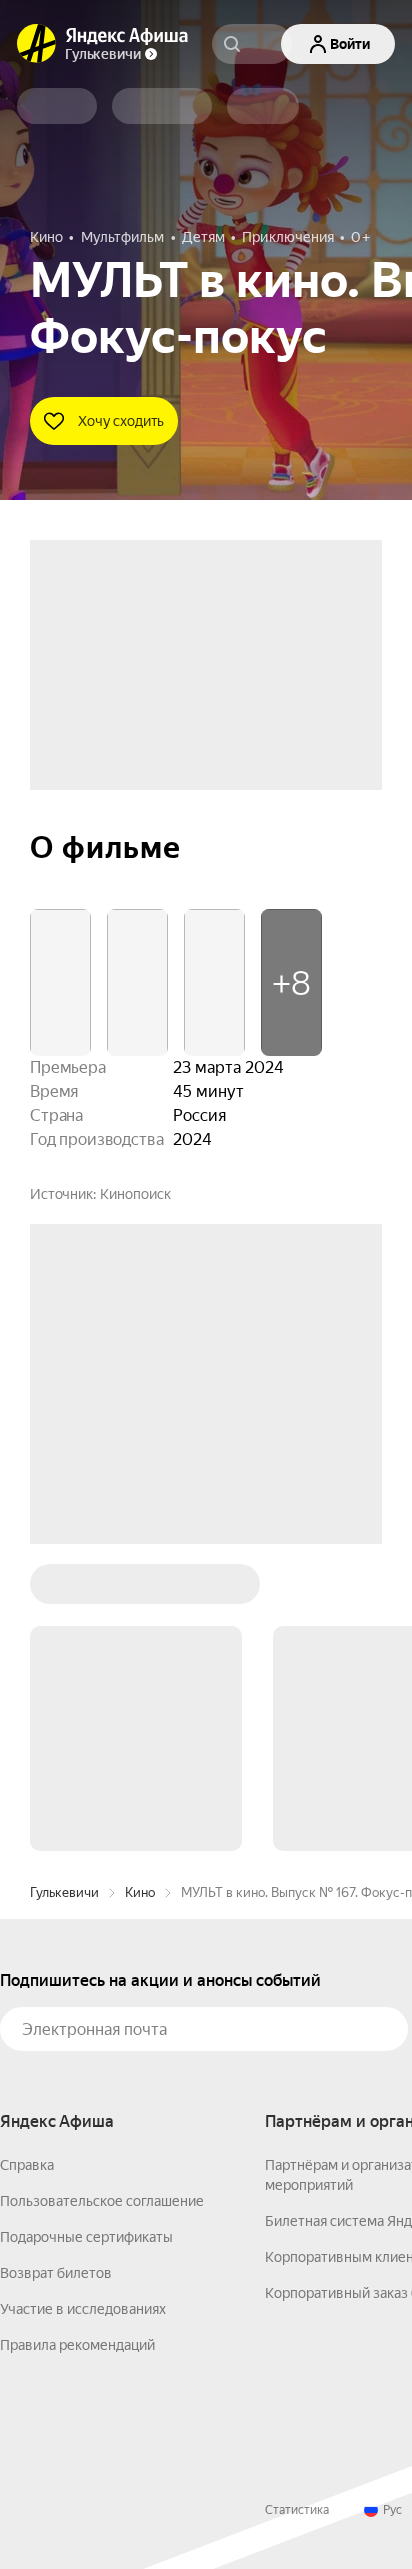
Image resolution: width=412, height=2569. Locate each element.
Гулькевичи (64, 1892)
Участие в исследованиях (83, 2309)
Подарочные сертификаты (86, 2237)
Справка (27, 2165)
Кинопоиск (135, 1194)
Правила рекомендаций (77, 2345)
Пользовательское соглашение (102, 2201)
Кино (140, 1892)
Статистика (297, 2510)
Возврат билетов (56, 2273)
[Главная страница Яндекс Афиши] (37, 44)
